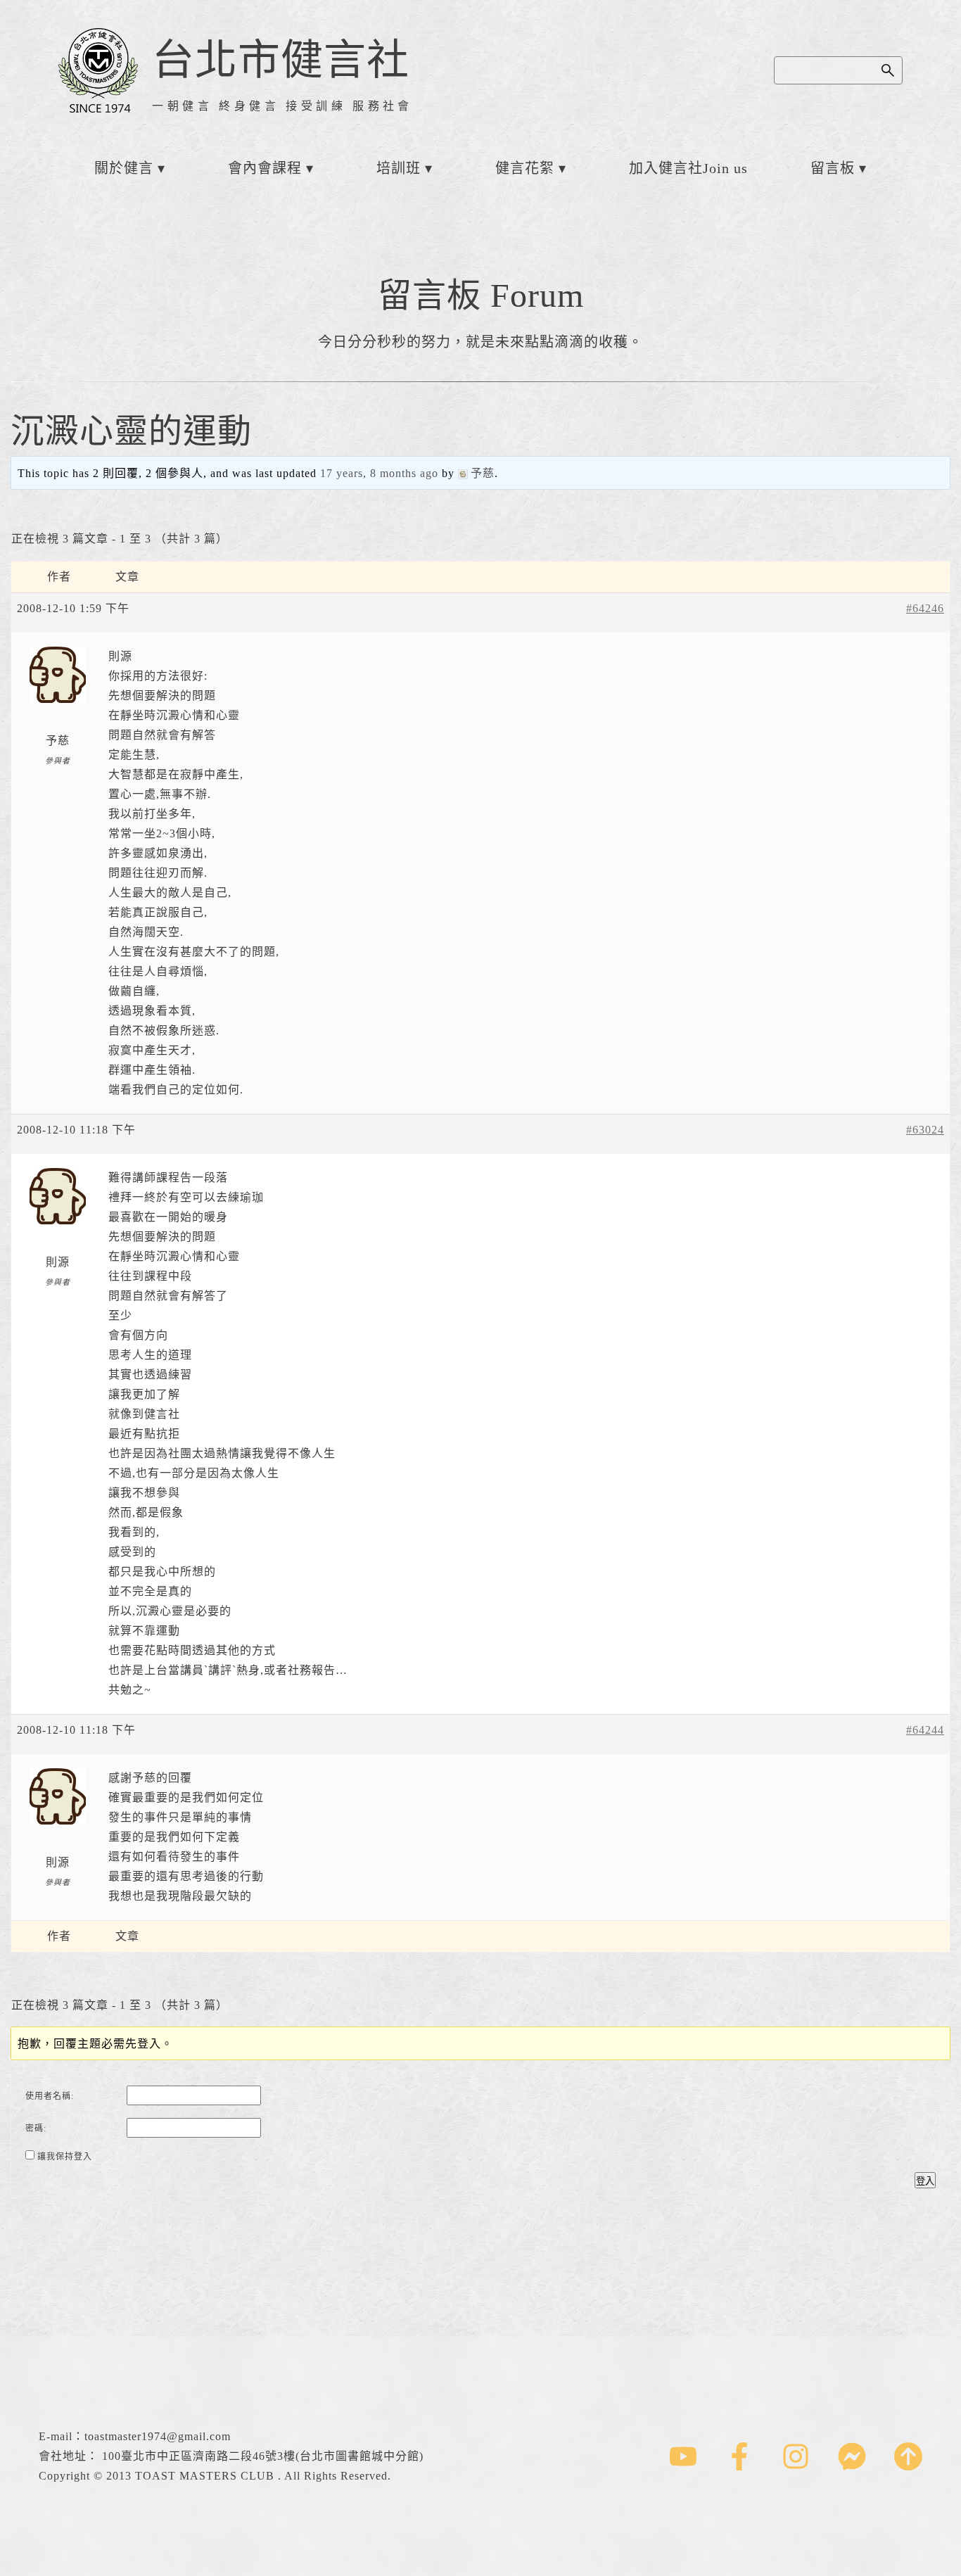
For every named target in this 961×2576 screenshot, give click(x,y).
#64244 (925, 1730)
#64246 (925, 608)
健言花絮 (525, 168)
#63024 (925, 1130)
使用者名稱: (50, 2096)
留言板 (833, 168)
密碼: (36, 2128)
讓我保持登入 (65, 2157)
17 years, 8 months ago (379, 473)
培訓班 (399, 168)
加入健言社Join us (688, 168)
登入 (925, 2181)
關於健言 (124, 168)
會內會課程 (265, 168)
